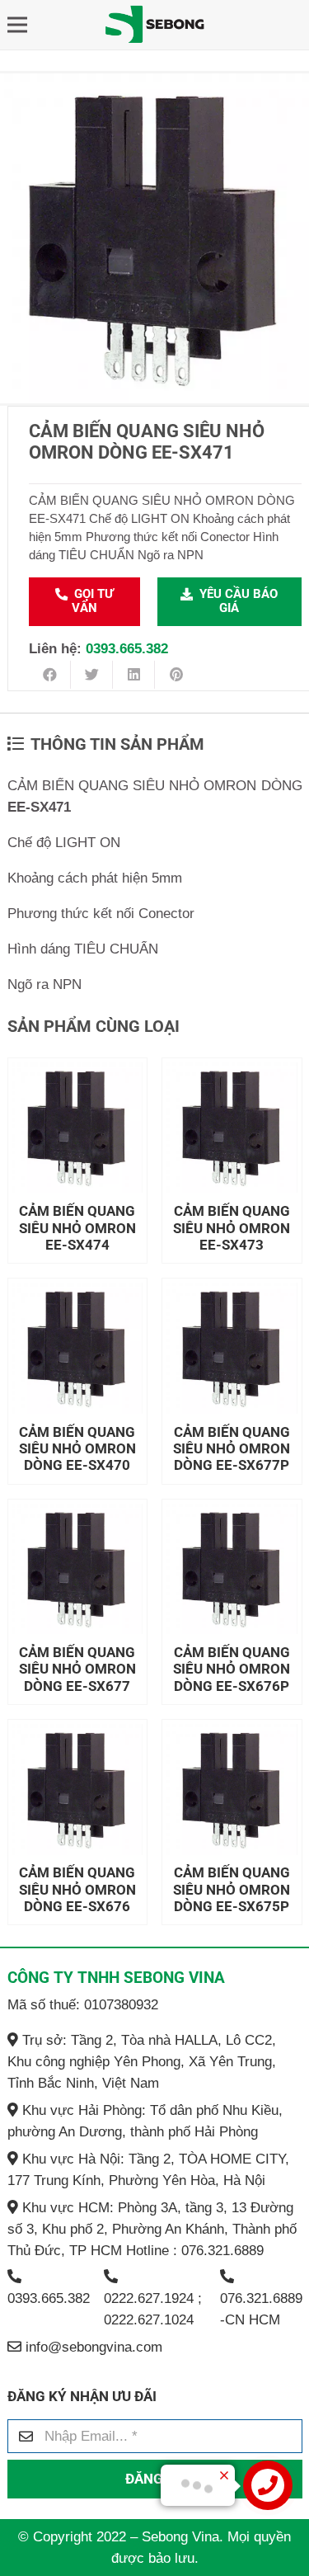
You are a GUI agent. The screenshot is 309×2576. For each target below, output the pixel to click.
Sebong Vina (180, 2537)
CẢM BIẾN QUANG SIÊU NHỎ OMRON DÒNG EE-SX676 (77, 1889)
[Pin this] (176, 675)
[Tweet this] (92, 675)
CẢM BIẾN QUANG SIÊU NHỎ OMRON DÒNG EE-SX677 (77, 1669)
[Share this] (50, 675)
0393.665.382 (127, 649)
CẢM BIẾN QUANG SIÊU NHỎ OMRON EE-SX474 (77, 1228)
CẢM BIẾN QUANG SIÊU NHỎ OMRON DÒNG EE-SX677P (232, 1449)
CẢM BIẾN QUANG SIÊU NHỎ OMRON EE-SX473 (232, 1228)
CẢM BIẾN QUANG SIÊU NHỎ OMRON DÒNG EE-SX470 (77, 1449)
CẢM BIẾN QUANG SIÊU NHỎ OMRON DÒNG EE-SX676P (232, 1669)
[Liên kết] (154, 25)
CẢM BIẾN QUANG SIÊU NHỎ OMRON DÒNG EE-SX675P (232, 1889)
